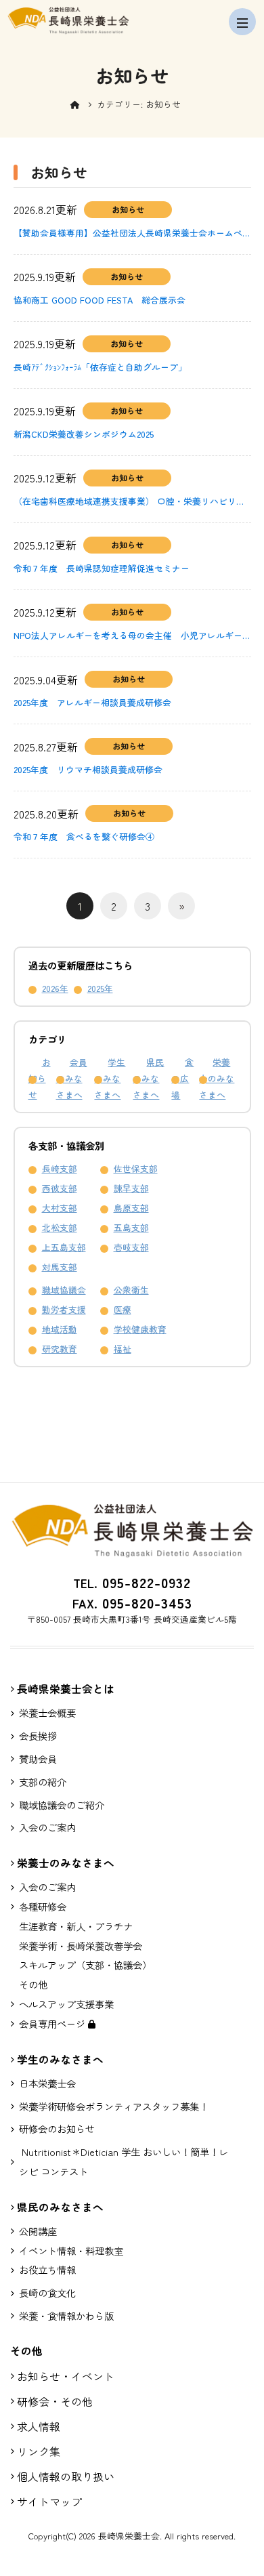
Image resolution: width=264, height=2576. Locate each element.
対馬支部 (60, 1267)
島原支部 (131, 1208)
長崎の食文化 (47, 2292)
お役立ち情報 (47, 2269)
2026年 (55, 988)
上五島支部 (64, 1247)
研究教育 (60, 1349)
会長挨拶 (38, 1736)
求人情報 (39, 2426)
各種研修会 (43, 1906)
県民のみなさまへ (148, 1078)
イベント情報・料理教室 (71, 2250)
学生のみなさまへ (110, 1078)
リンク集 (39, 2451)
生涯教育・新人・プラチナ (76, 1926)
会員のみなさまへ (72, 1078)
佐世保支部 (136, 1168)
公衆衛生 (131, 1290)
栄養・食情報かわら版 (66, 2315)
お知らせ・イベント (66, 2376)
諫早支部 (131, 1188)
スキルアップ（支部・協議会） (85, 1965)
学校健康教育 (140, 1329)
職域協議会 (64, 1290)
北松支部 (60, 1227)
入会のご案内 (47, 1827)
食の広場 (182, 1078)
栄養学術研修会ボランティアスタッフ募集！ (114, 2106)
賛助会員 (38, 1759)
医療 (123, 1309)
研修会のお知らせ (57, 2128)
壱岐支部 (131, 1247)
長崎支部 (60, 1168)
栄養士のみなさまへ (217, 1078)
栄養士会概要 (47, 1712)
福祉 (123, 1349)
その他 (33, 1984)
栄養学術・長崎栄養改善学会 (81, 1946)
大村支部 (60, 1208)
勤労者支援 (64, 1309)
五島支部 (131, 1227)
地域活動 (60, 1329)
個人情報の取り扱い (66, 2476)
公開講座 (38, 2231)
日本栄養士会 (47, 2083)
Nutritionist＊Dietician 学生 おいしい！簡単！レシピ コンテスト (124, 2161)
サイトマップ (49, 2501)
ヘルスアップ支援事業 (66, 2004)
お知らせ (40, 1078)
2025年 (100, 988)
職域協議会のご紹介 (62, 1805)
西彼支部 (60, 1188)
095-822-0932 (144, 1582)
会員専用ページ (53, 2023)
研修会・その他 (55, 2401)
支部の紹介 (43, 1782)
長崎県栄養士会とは (66, 1689)
